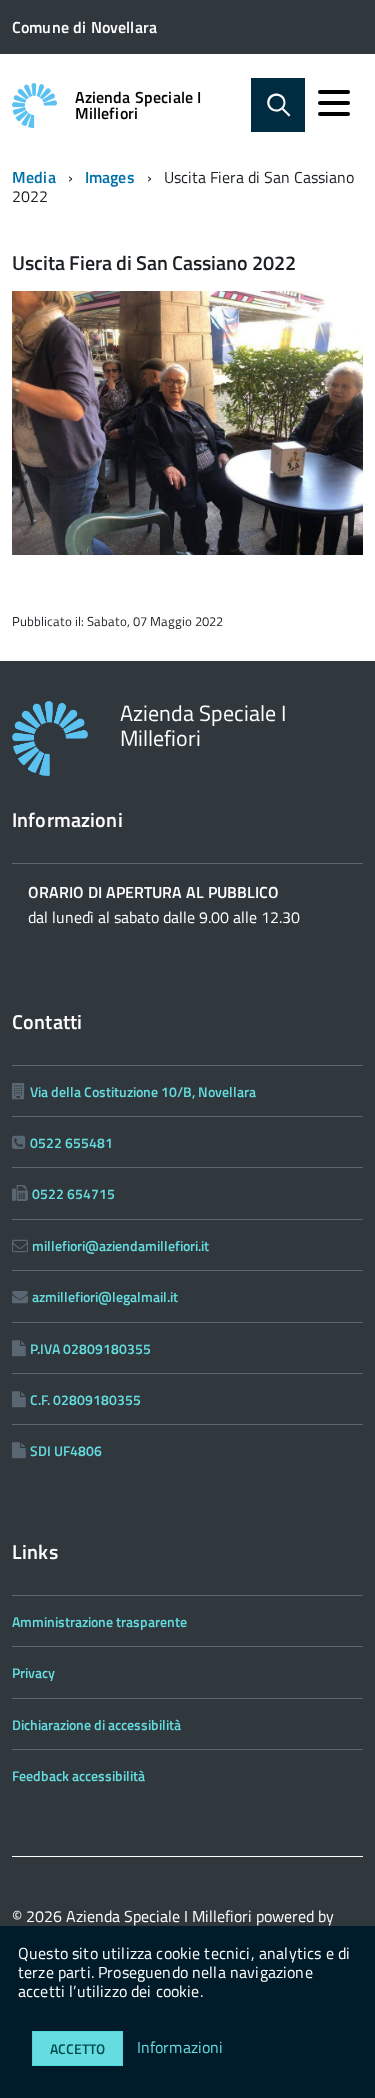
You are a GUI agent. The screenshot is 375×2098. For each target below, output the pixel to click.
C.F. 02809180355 (85, 1399)
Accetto (77, 2048)
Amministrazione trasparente (99, 1621)
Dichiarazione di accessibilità (96, 1724)
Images (110, 177)
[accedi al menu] (334, 103)
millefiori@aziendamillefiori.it (120, 1245)
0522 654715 (73, 1193)
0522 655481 (71, 1142)
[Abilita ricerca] (278, 105)
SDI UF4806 (66, 1450)
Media (34, 177)
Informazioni (180, 2047)
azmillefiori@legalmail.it (105, 1296)
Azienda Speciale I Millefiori (138, 105)
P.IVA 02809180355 (90, 1348)
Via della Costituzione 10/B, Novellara (143, 1091)
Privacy (33, 1672)
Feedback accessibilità (78, 1775)
